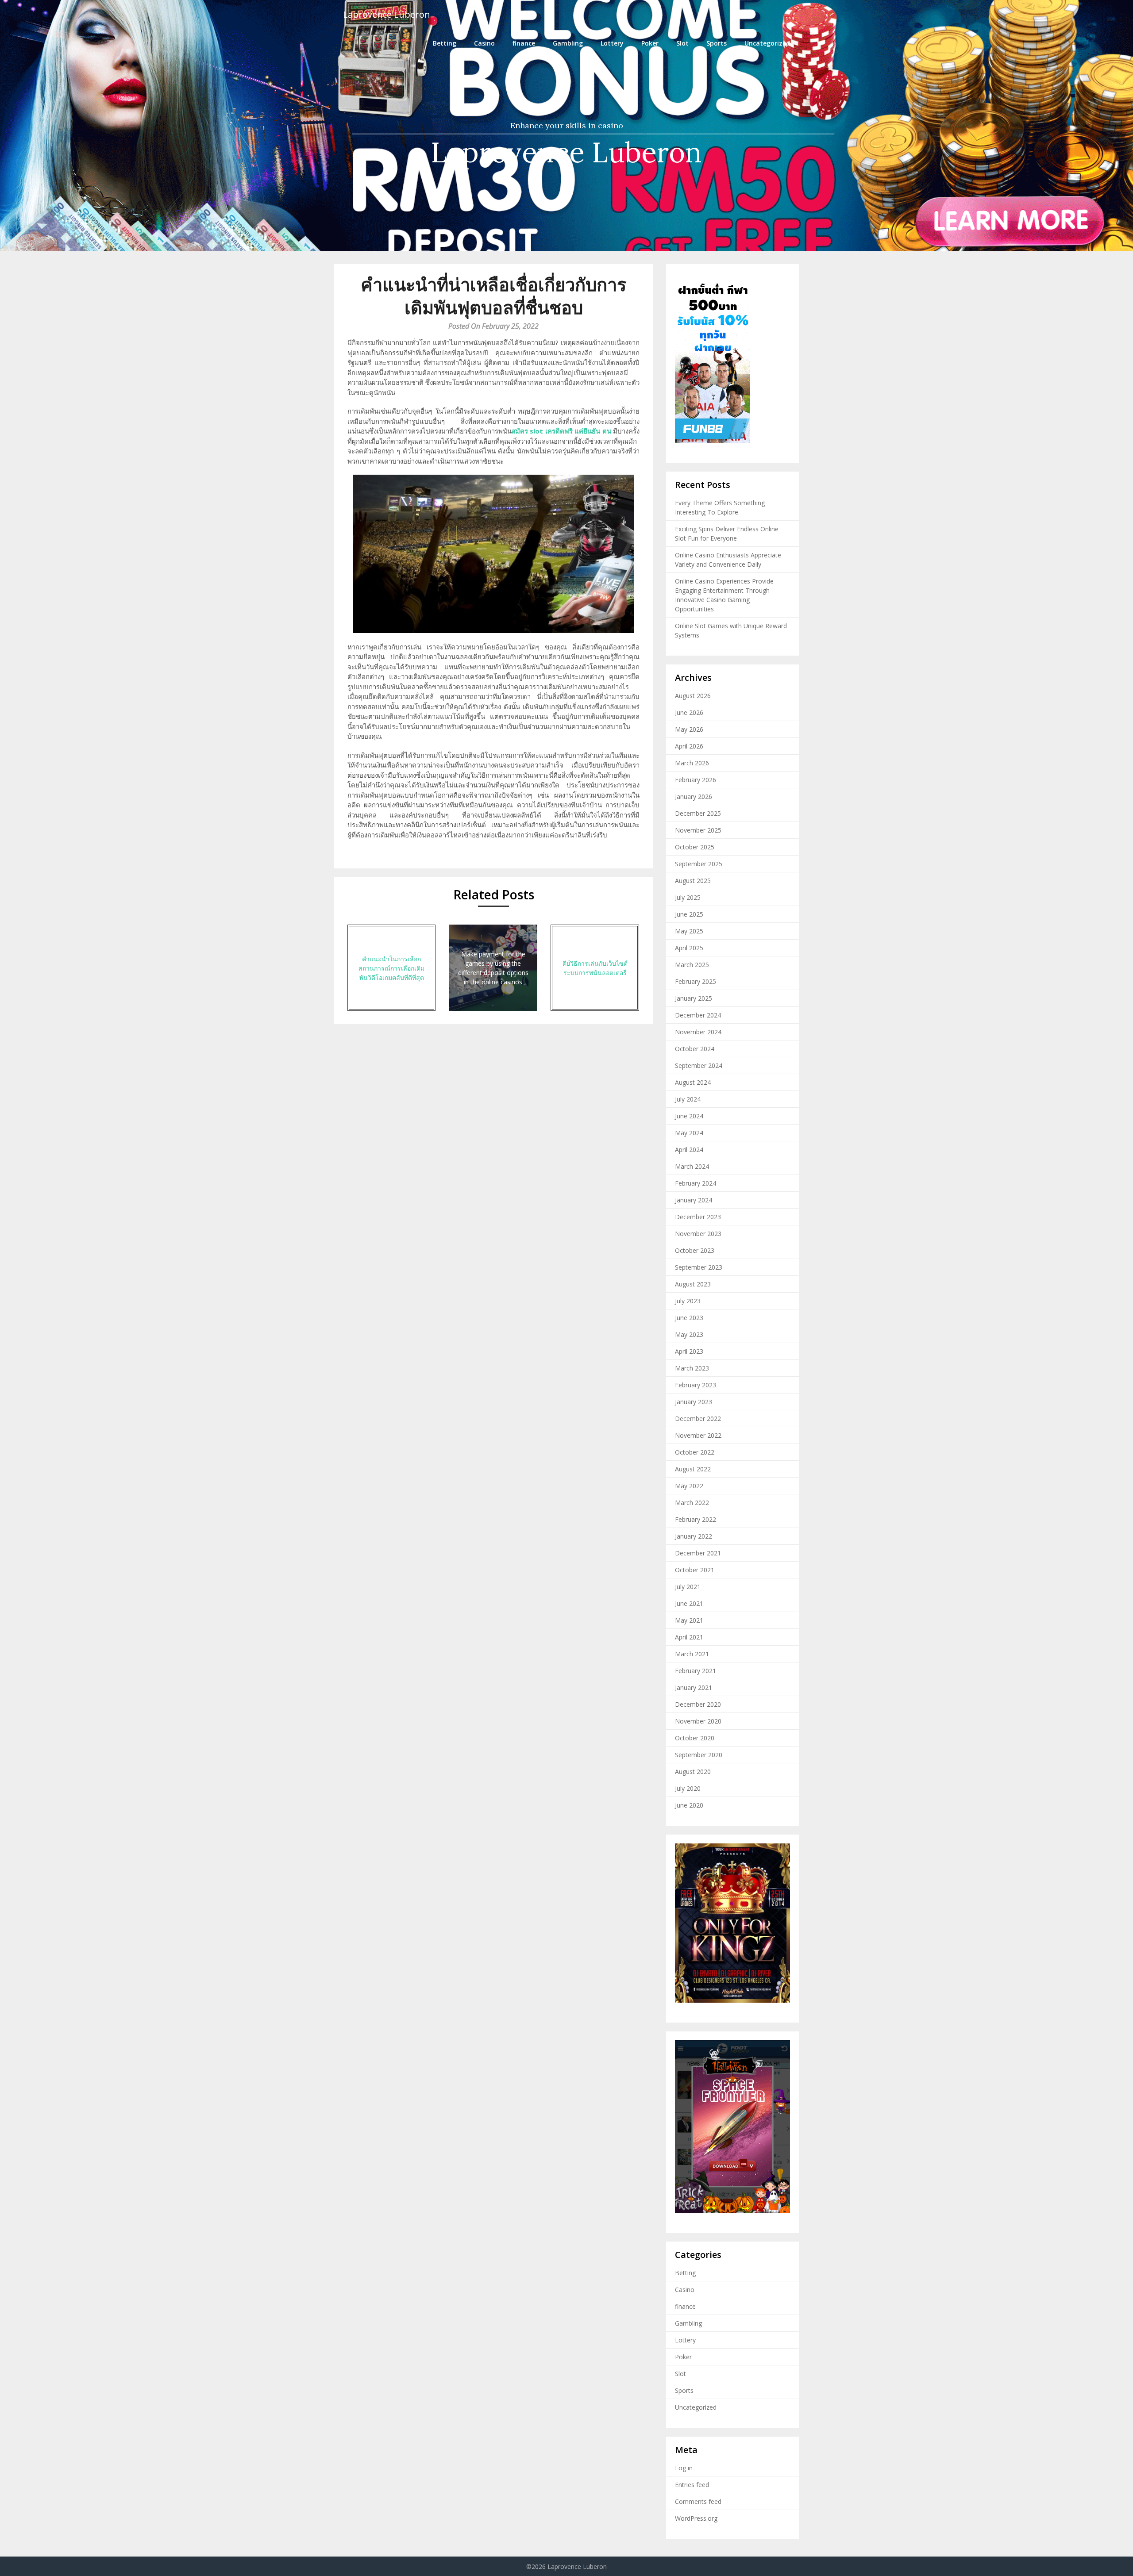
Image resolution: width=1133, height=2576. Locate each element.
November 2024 (698, 1032)
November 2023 (698, 1234)
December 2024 (698, 1015)
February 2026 (696, 780)
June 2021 (689, 1603)
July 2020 (688, 1788)
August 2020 (693, 1772)
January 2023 (694, 1402)
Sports (717, 43)
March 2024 (692, 1166)
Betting (445, 43)
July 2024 (688, 1099)
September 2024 (699, 1065)
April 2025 (689, 948)
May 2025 (689, 931)
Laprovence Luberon (387, 14)
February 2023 (696, 1385)
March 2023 (692, 1368)
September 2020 (699, 1755)
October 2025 (695, 847)
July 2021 (688, 1587)
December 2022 (698, 1419)
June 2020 (689, 1805)
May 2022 (689, 1486)
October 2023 (695, 1250)
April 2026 (689, 746)
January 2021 (694, 1687)
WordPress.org (696, 2518)
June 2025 (689, 914)
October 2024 (695, 1049)
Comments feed (698, 2501)
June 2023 (689, 1318)
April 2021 (689, 1637)
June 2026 (689, 712)
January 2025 (694, 998)
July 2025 (688, 897)
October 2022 (695, 1452)
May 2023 (689, 1334)
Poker (650, 43)
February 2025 (696, 981)
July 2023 (688, 1301)
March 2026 (692, 763)
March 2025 (692, 965)
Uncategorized (767, 43)
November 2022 (698, 1435)
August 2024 (693, 1082)
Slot (682, 43)
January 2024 (694, 1200)
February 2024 (696, 1183)
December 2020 (698, 1704)
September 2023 (699, 1267)
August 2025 (693, 881)
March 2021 (692, 1654)
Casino (484, 43)
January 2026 (694, 797)
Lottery (612, 43)
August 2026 (693, 696)
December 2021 (698, 1553)
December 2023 (698, 1217)
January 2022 (694, 1536)
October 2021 (695, 1570)
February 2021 (696, 1671)
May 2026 (689, 729)
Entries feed (692, 2485)
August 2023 (693, 1284)
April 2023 (689, 1351)
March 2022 (692, 1503)
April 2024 (689, 1150)
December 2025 (698, 813)
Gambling (568, 43)
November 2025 (698, 830)
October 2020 (695, 1738)
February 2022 (696, 1519)
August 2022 (693, 1469)
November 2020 (698, 1721)
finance (524, 43)
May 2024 (689, 1133)
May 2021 (689, 1620)
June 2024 (689, 1116)
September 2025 (699, 864)
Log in (684, 2468)
